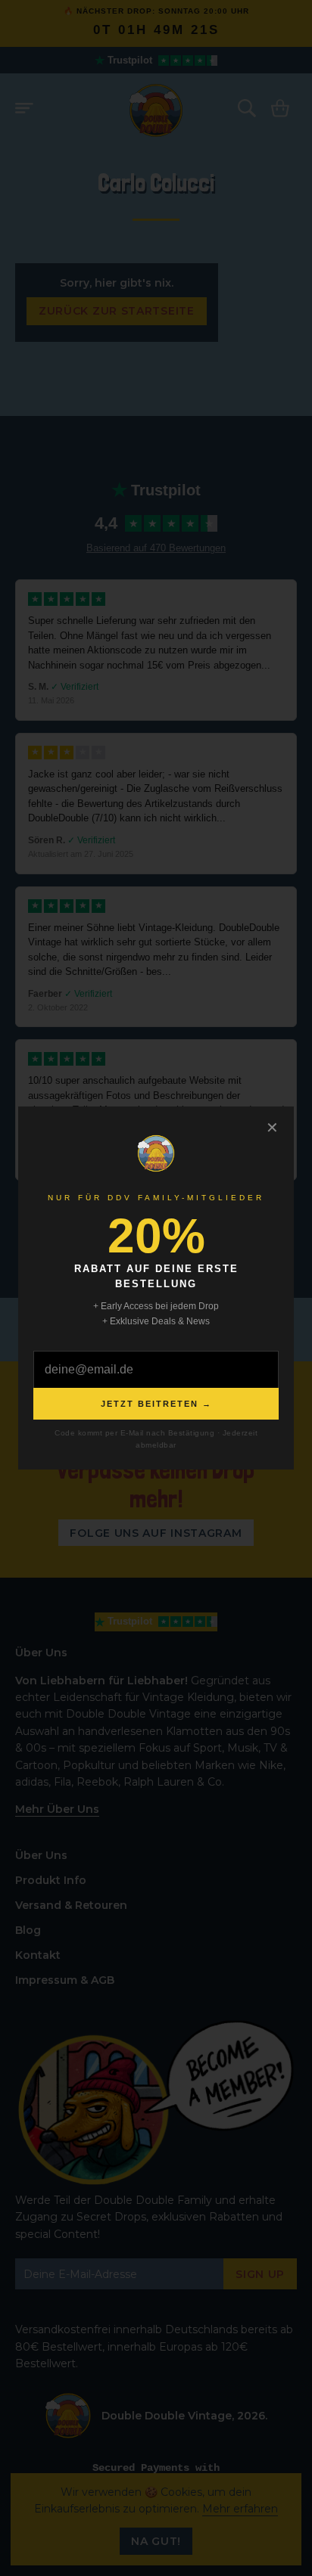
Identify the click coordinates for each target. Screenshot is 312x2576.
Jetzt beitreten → (156, 1404)
